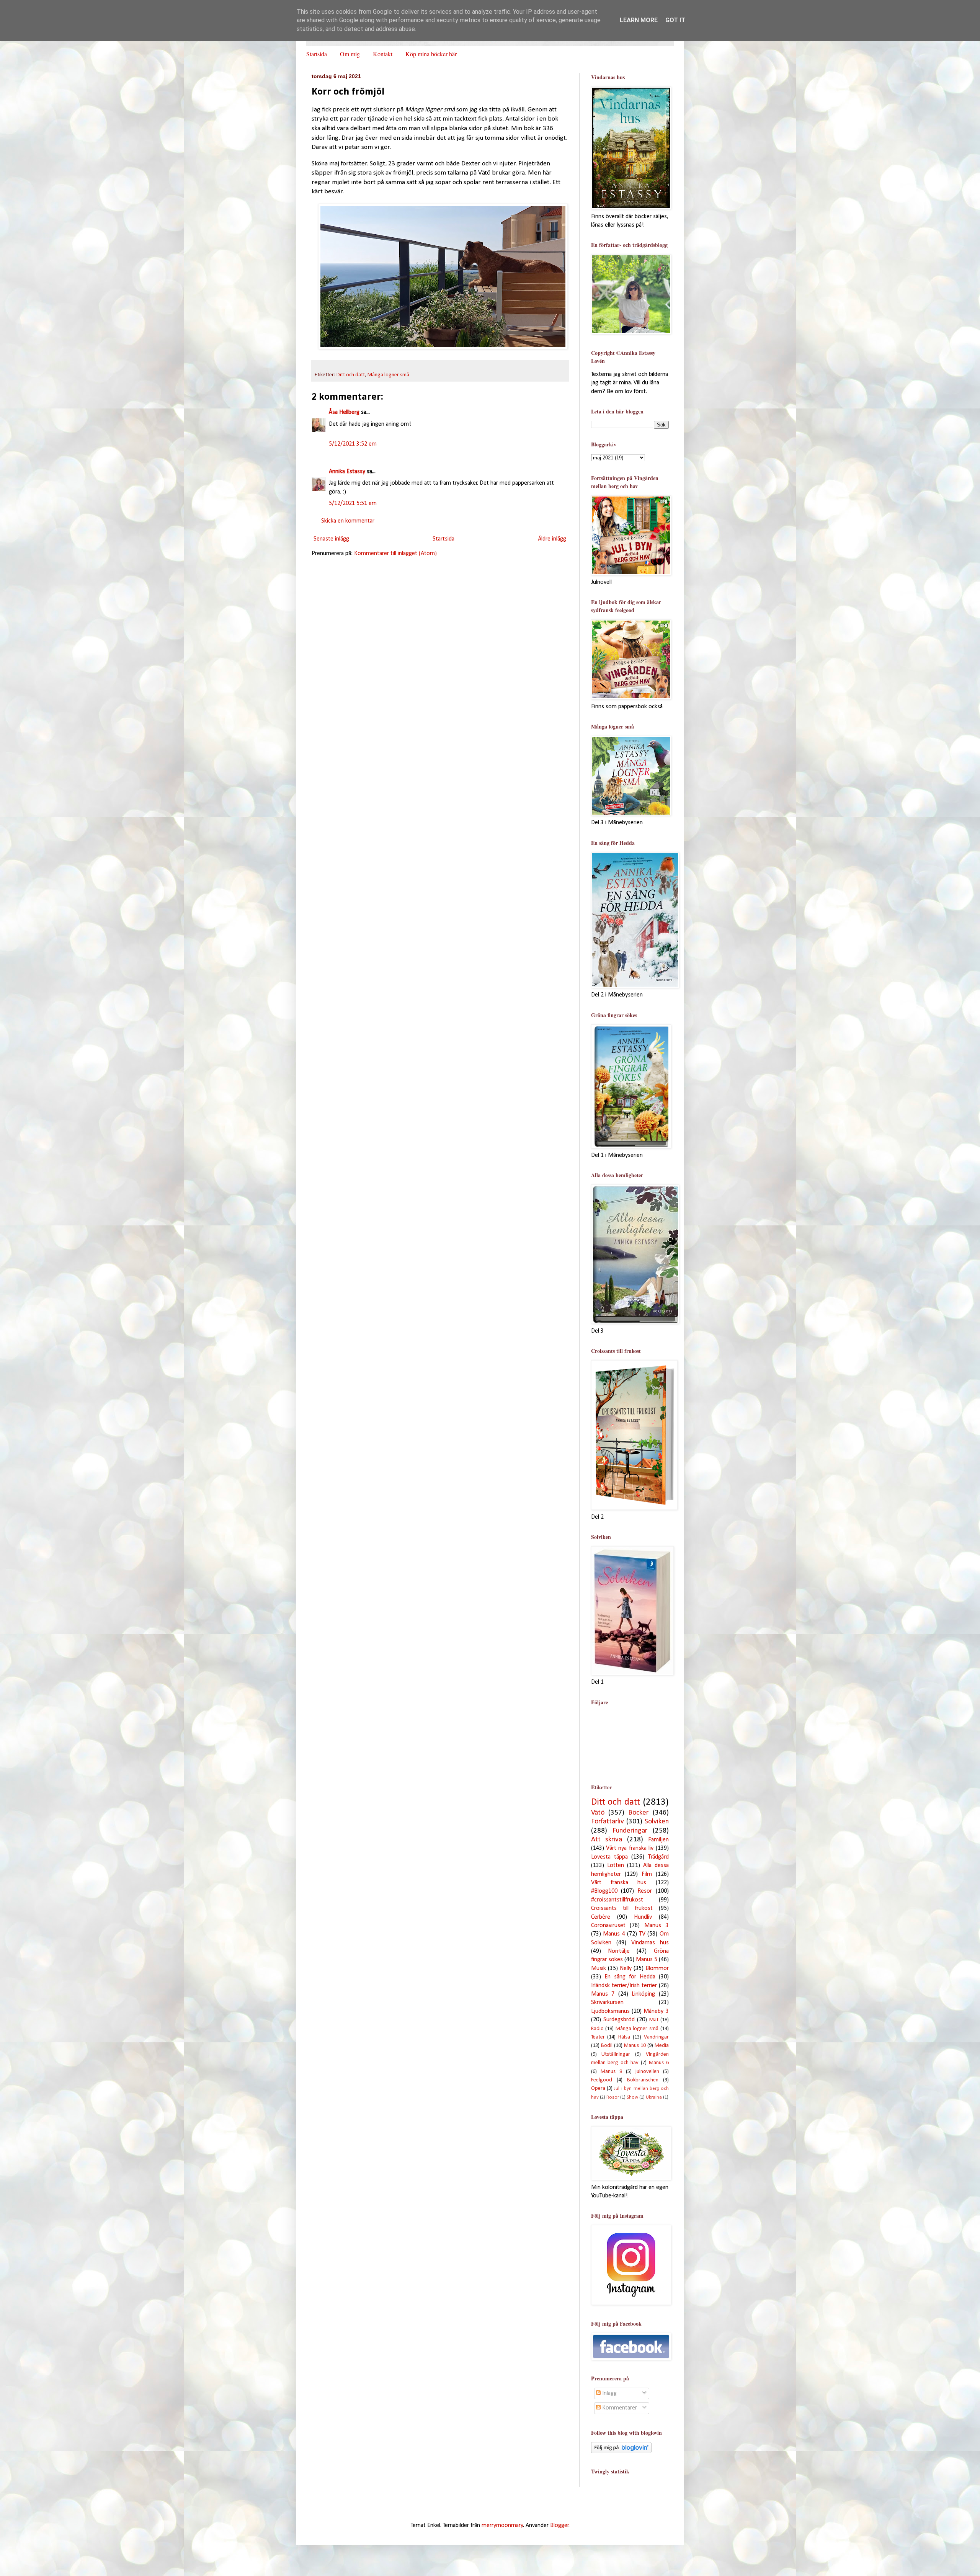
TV (642, 1934)
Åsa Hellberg (344, 412)
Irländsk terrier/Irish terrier (624, 1986)
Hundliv (643, 1917)
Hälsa (624, 2037)
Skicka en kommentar (348, 521)
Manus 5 (647, 1960)
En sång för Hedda (630, 1977)
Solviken (657, 1822)
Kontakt (383, 54)
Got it (675, 20)
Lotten (616, 1865)
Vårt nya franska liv (630, 1848)
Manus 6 (659, 2063)
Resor (645, 1891)
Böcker (638, 1813)
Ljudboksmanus (610, 2011)
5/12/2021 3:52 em (353, 444)
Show (632, 2097)
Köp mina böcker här (431, 54)
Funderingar (630, 1831)
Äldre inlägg (552, 539)
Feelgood (602, 2080)
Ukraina (654, 2097)
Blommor (657, 1968)
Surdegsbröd (619, 2020)
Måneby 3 (656, 2011)
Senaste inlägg (331, 539)
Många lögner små (388, 375)
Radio (597, 2029)
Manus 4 (614, 1934)
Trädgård (658, 1857)
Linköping (643, 1994)
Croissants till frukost (622, 1908)
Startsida (317, 54)
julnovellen (647, 2072)
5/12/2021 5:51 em (353, 503)
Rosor (613, 2097)
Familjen (658, 1840)
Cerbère (601, 1917)
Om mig (350, 54)
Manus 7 (603, 1994)
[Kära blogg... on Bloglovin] (621, 2452)
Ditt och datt (351, 375)
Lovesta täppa (609, 1857)
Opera (598, 2088)
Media (662, 2046)
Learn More (639, 20)
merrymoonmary (502, 2525)
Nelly (626, 1968)
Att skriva (607, 1840)
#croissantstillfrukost (617, 1900)
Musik (599, 1968)
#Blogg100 (604, 1891)
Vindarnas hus (650, 1943)
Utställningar (616, 2054)
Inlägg (609, 2393)
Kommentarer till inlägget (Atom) (395, 554)
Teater (598, 2037)
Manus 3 (657, 1926)
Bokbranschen (643, 2080)
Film (647, 1874)
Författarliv (608, 1822)
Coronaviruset (608, 1926)
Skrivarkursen (607, 2003)
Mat (654, 2020)
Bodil (607, 2046)
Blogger (559, 2525)
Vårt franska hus (619, 1883)
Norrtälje (619, 1951)
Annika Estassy (347, 472)
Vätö (598, 1813)
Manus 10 (635, 2046)
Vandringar (656, 2037)
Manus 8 (611, 2072)
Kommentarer (619, 2408)
